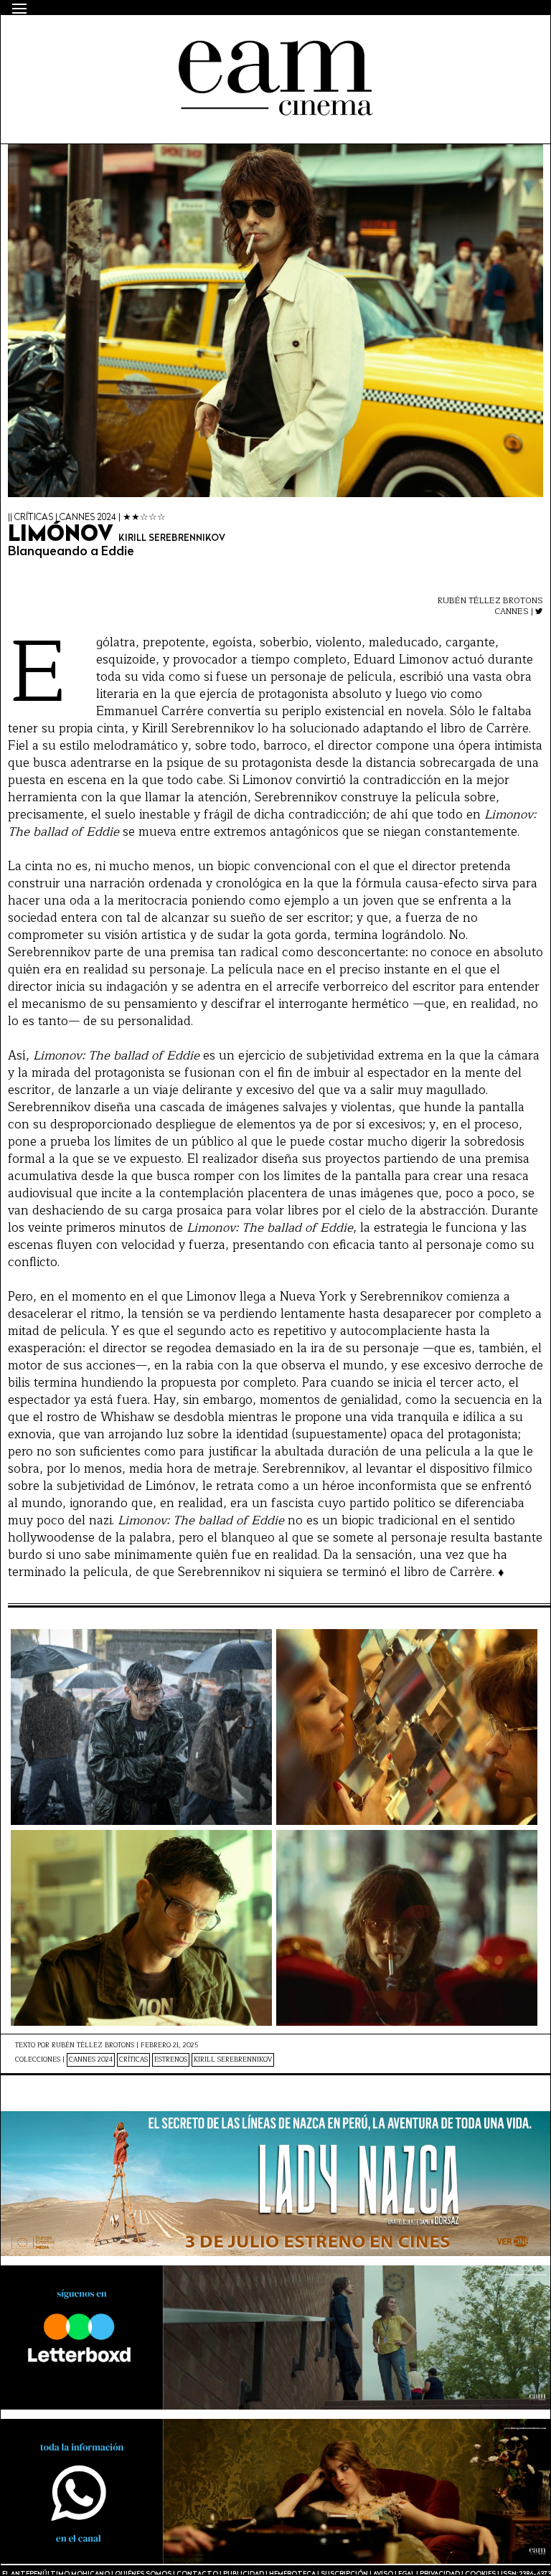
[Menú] (19, 9)
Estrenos (171, 2060)
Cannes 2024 (91, 2060)
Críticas (133, 2060)
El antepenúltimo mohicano (197, 40)
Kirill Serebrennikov (233, 2060)
